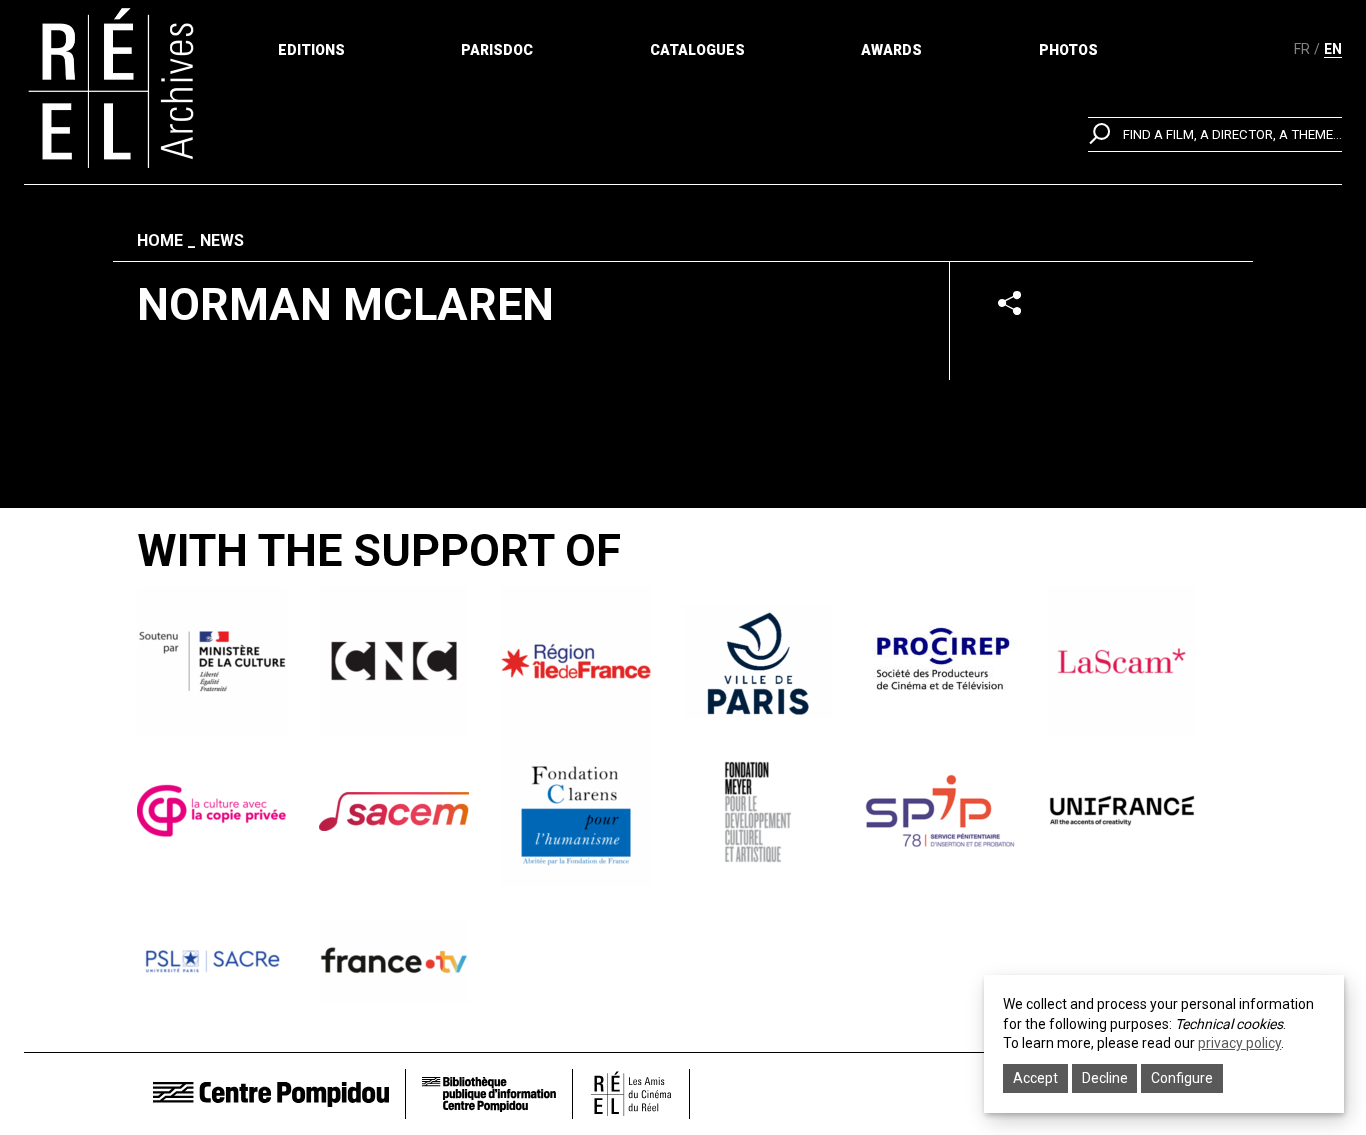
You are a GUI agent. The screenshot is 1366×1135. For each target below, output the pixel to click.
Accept (1035, 1078)
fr (1302, 49)
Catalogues (697, 50)
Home (160, 240)
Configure (1182, 1078)
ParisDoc (497, 50)
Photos (1068, 50)
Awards (891, 50)
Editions (311, 50)
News (222, 240)
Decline (1105, 1078)
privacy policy (1239, 1043)
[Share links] (1009, 302)
